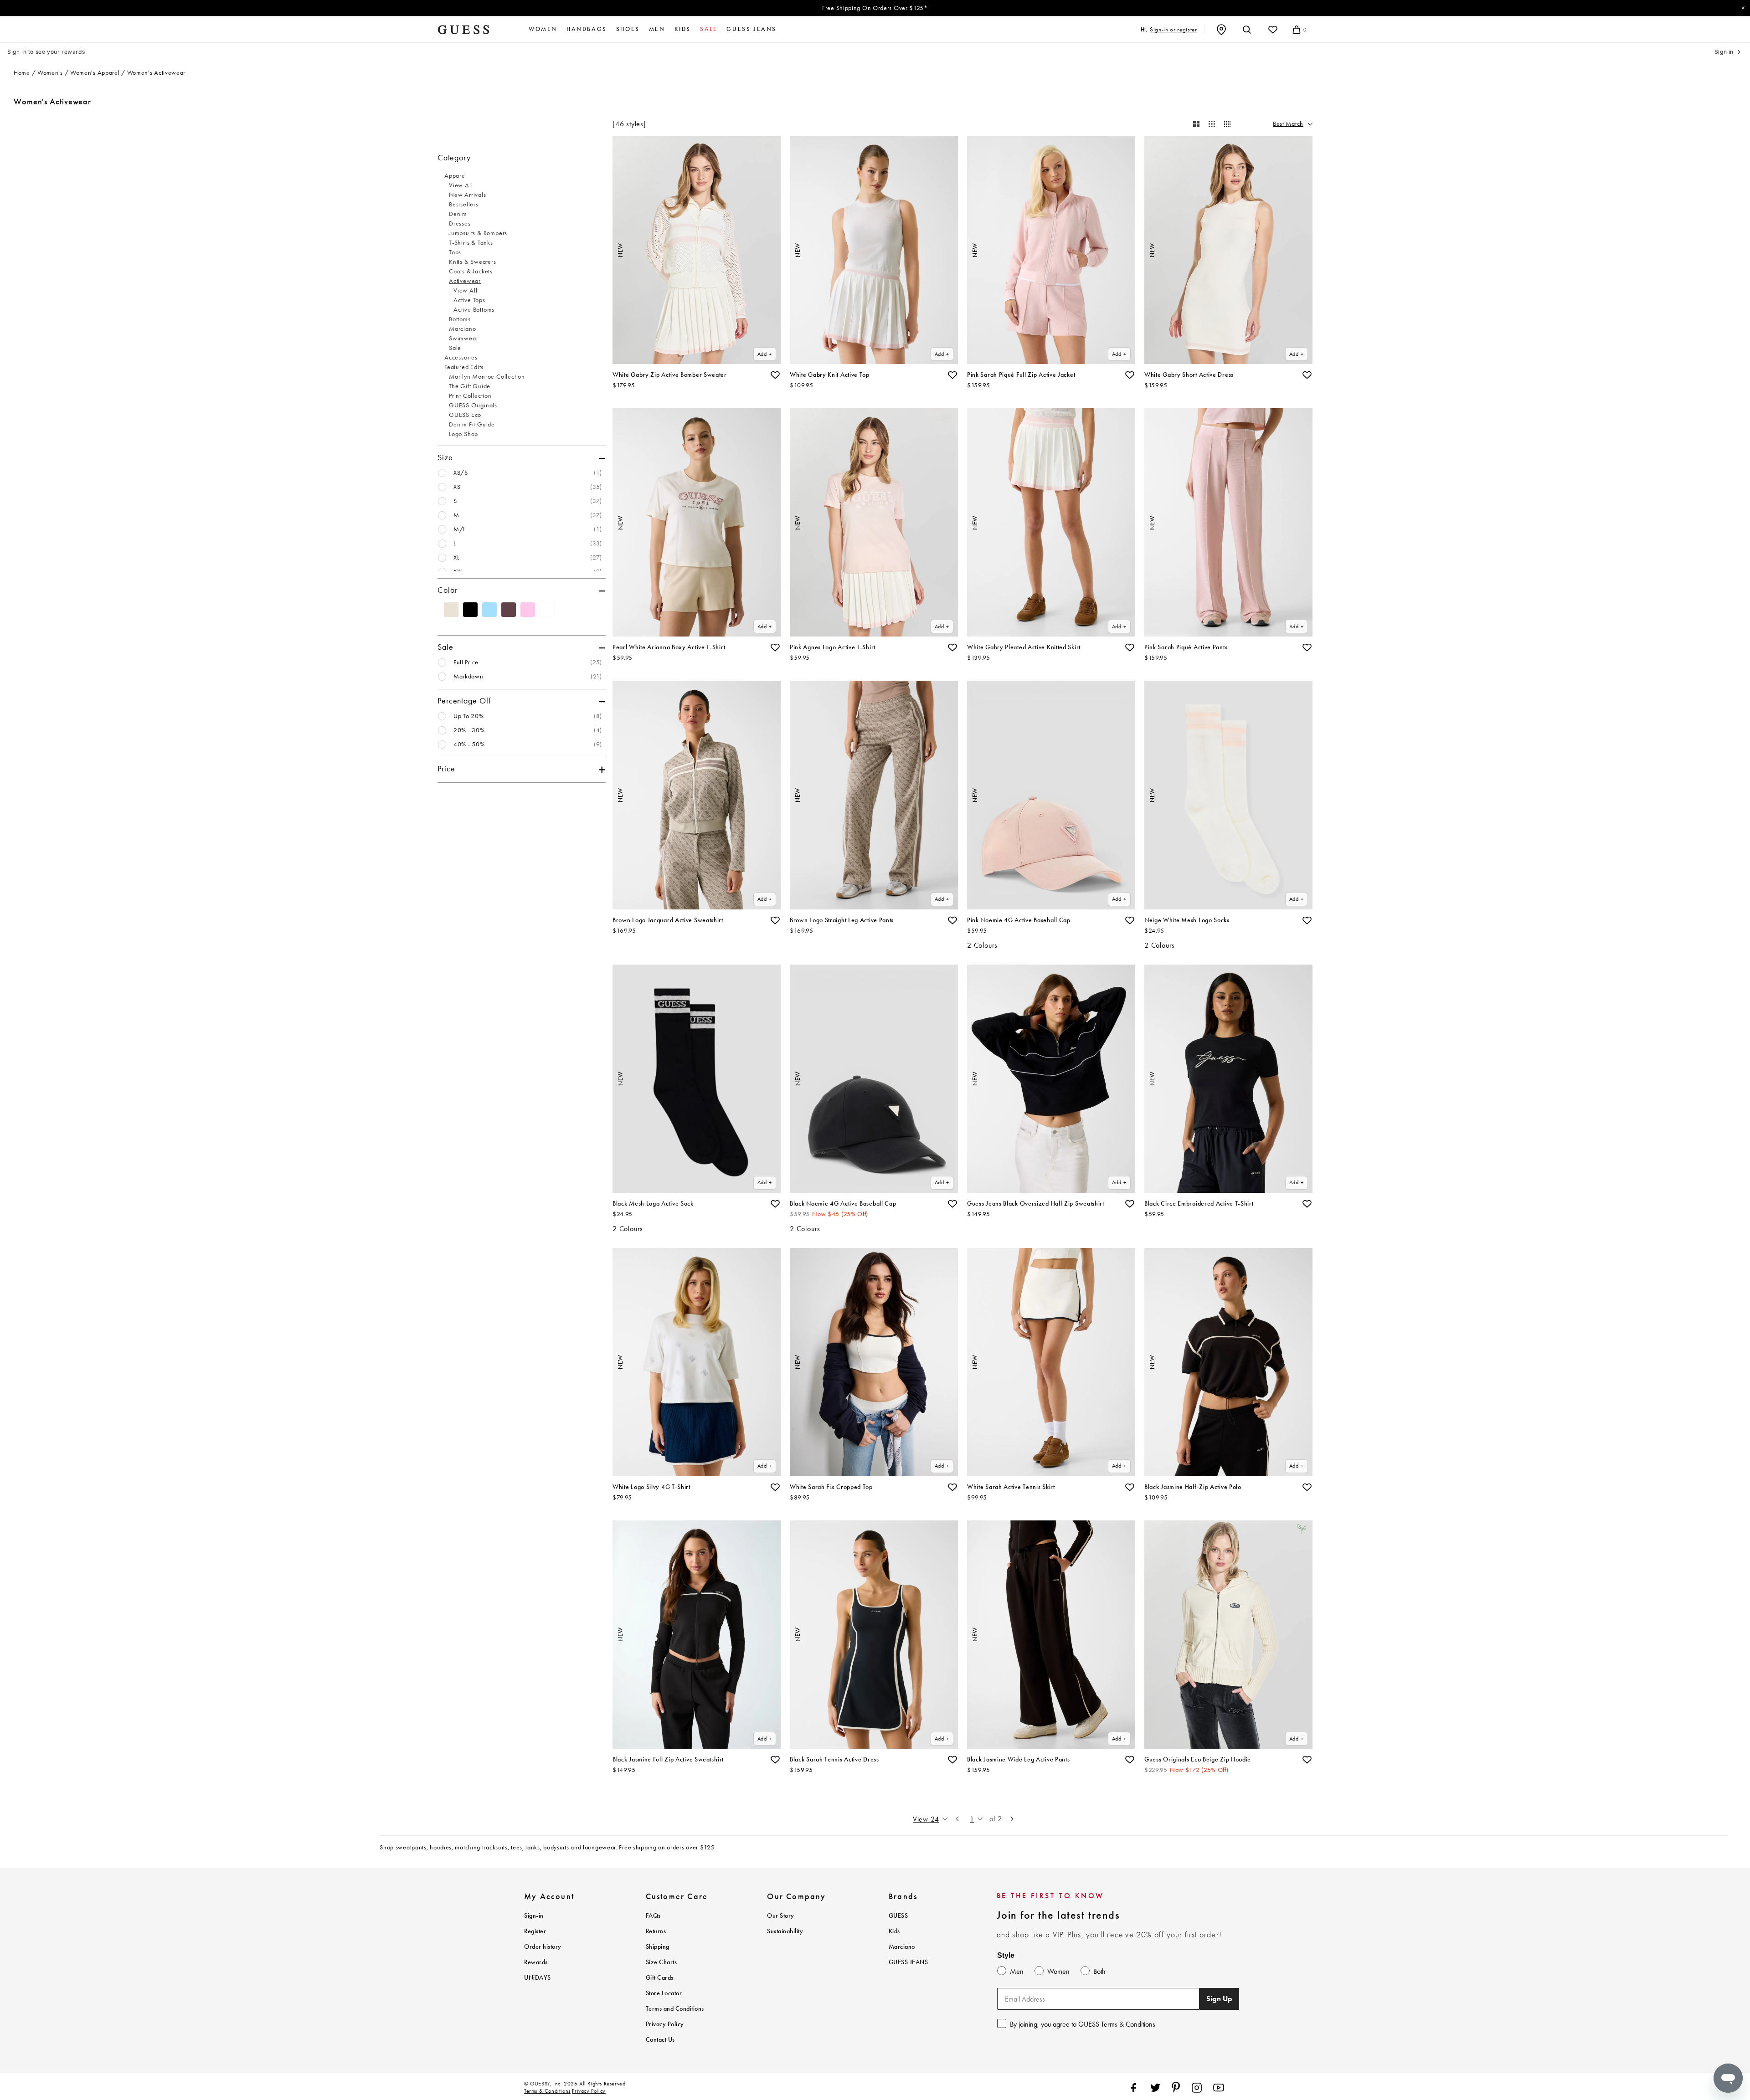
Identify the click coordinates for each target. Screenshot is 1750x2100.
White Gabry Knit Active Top (830, 375)
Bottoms (460, 319)
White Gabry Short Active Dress (1189, 375)
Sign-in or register (1173, 29)
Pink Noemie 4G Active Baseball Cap (1019, 920)
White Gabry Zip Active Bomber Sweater (670, 375)
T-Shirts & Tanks (471, 243)
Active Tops (469, 300)
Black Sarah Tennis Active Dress (834, 1759)
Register (535, 1931)
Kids (683, 29)
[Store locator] (1221, 30)
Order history (543, 1947)
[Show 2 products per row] (1196, 124)
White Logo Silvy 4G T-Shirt (651, 1487)
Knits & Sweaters (473, 262)
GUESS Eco (465, 415)
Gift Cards (660, 1978)
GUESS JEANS (908, 1962)
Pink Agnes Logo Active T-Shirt (833, 647)
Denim (458, 214)
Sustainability (785, 1931)
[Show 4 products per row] (1227, 124)
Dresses (460, 223)
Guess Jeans (751, 29)
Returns (656, 1931)
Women (543, 29)
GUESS (898, 1916)
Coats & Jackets (471, 271)
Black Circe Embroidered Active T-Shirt (1199, 1204)
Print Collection (470, 396)
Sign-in (534, 1916)
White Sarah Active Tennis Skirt (1011, 1487)
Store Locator (664, 1993)
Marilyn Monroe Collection (487, 377)
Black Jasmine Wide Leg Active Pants (1019, 1759)
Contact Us (660, 2040)
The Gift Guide (470, 386)
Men (657, 29)
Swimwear (463, 338)
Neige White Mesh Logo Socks (1187, 920)
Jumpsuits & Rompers (478, 233)
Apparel (456, 176)
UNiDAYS (538, 1978)
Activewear (465, 281)
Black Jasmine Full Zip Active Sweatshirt (668, 1759)
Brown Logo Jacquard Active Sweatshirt (668, 920)
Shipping (658, 1947)
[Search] (1247, 30)
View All (461, 185)
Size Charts (661, 1962)
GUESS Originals (473, 405)
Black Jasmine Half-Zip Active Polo (1193, 1487)
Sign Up (1219, 1999)
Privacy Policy (665, 2024)
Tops (455, 252)
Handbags (587, 29)
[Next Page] (1012, 1819)
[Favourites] (1273, 30)
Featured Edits (464, 367)
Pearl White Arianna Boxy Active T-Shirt (669, 647)
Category (454, 158)
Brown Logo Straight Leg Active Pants (842, 920)
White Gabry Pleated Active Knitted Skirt (1024, 647)
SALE (709, 29)
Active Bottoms (474, 310)
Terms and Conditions (675, 2009)
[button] (775, 375)
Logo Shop (463, 434)
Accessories (461, 357)
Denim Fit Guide (472, 424)
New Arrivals (468, 195)
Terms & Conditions (547, 2091)
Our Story (781, 1916)
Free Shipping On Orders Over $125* (875, 8)
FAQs (653, 1916)
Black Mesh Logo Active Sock (653, 1204)
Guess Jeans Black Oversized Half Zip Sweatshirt (1036, 1204)
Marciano (462, 329)
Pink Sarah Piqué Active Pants (1186, 647)
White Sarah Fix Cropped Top (831, 1487)
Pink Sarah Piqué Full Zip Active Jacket (1021, 375)
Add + (765, 354)
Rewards (536, 1962)
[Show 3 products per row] (1212, 124)
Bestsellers (464, 204)
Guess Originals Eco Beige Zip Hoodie (1198, 1759)
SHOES (628, 29)
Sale (455, 348)
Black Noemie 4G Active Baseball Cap (843, 1204)
